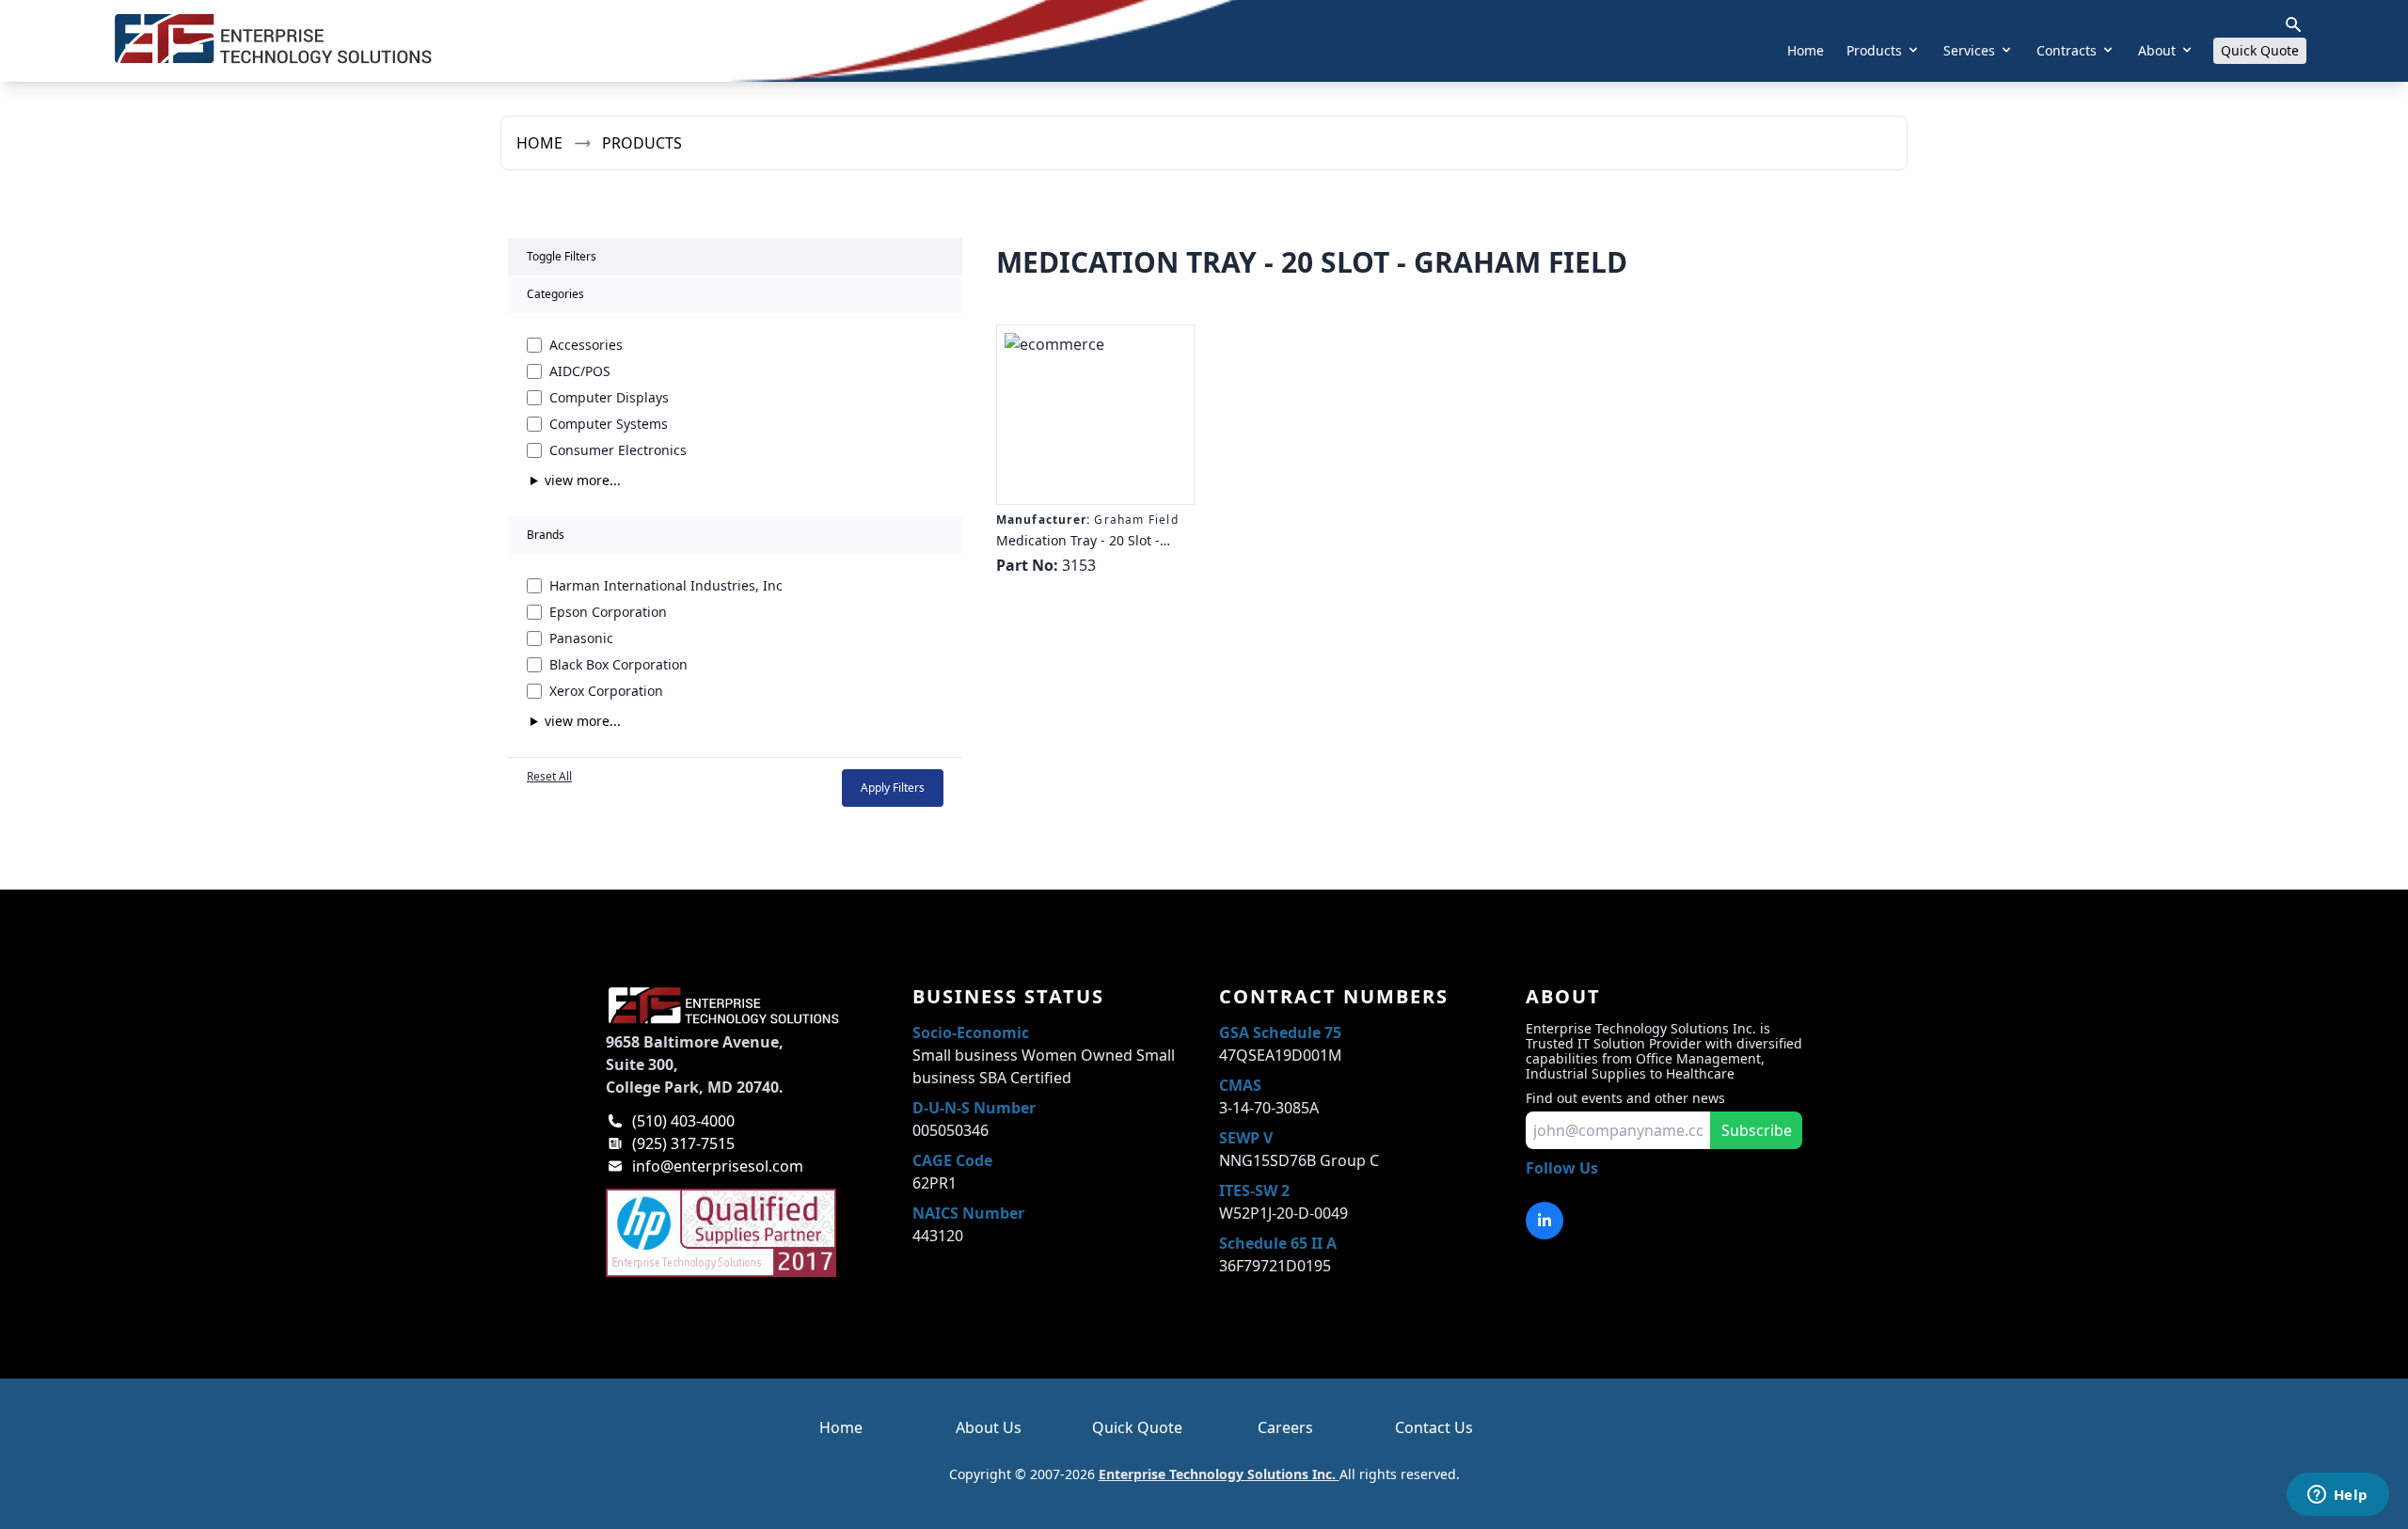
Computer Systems (609, 424)
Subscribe (1757, 1130)
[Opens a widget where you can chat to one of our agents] (2337, 1496)
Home (1806, 50)
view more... (583, 480)
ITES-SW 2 (1254, 1190)
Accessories (586, 345)
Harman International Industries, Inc (666, 585)
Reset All (549, 777)
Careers (1285, 1427)
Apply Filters (893, 788)
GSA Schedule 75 (1280, 1032)
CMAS (1240, 1085)
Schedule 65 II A (1278, 1243)
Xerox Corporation (606, 691)
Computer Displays (609, 397)
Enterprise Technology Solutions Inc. (1219, 1474)
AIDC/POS (580, 371)
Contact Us (1434, 1427)
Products (642, 143)
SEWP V (1246, 1138)
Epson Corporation (608, 612)
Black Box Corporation (618, 664)
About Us (989, 1427)
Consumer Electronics (618, 450)
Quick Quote (2260, 50)
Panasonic (581, 638)
